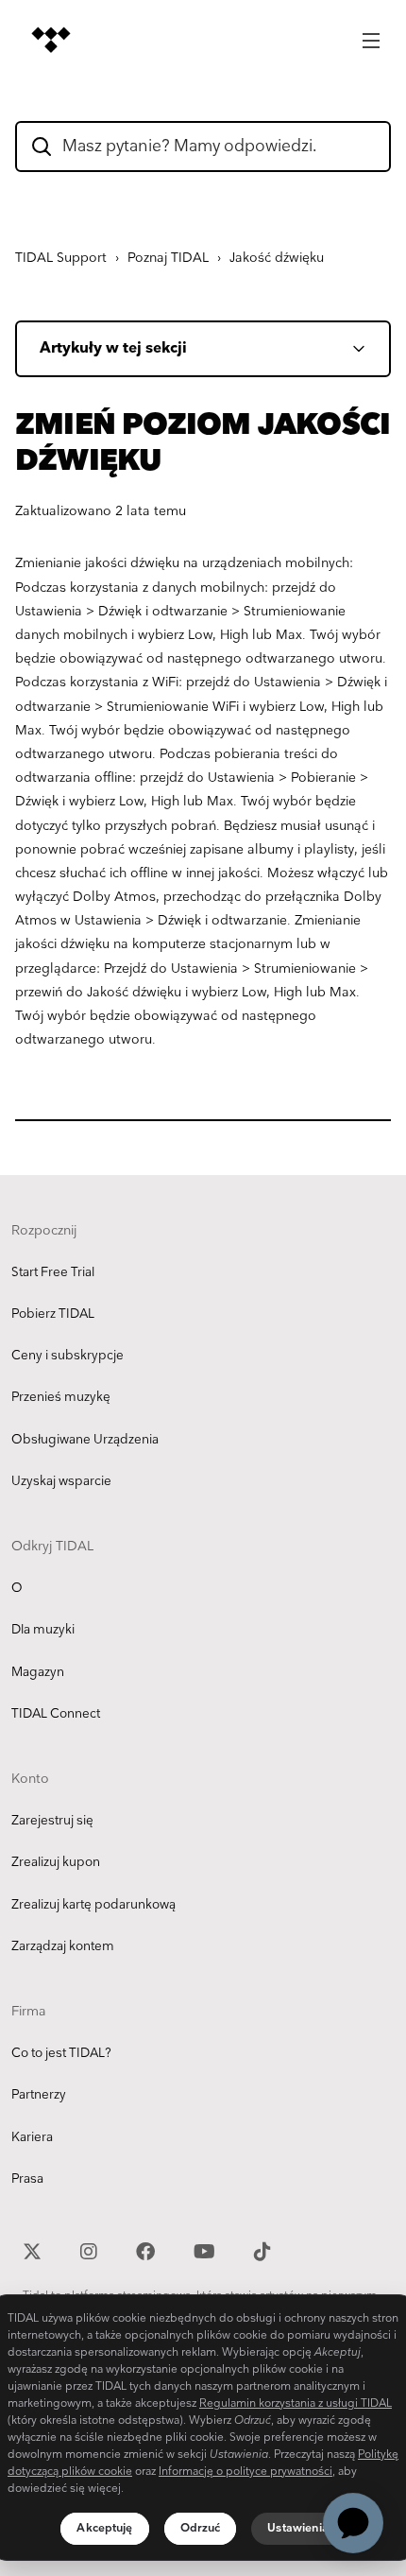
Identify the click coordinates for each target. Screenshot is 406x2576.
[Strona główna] (51, 40)
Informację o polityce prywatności (245, 2472)
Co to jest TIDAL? (61, 2053)
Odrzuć (201, 2528)
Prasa (27, 2179)
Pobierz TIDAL (53, 1314)
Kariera (32, 2137)
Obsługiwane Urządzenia (85, 1440)
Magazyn (38, 1672)
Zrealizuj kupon (56, 1862)
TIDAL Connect (56, 1714)
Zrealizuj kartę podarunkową (93, 1905)
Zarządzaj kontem (63, 1946)
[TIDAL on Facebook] (148, 2249)
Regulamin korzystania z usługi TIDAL (296, 2403)
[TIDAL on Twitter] (34, 2249)
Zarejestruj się (52, 1821)
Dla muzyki (43, 1630)
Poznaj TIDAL (168, 258)
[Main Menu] (371, 35)
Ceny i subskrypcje (68, 1356)
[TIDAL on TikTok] (262, 2249)
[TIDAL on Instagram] (91, 2249)
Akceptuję (104, 2528)
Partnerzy (39, 2095)
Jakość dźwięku (277, 258)
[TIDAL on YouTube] (207, 2249)
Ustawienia (298, 2528)
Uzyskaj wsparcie (61, 1481)
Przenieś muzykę (61, 1397)
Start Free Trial (53, 1272)
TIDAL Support (61, 258)
